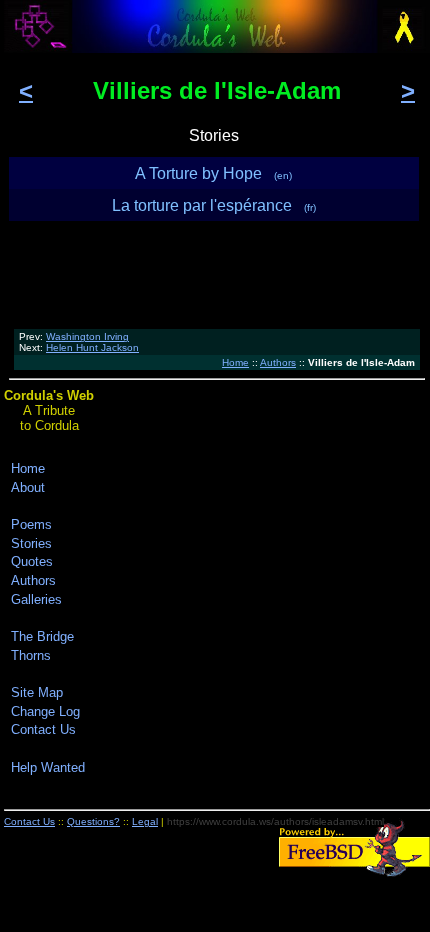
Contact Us (43, 729)
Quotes (32, 561)
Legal (145, 821)
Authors (278, 362)
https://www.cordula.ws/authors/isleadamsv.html (275, 821)
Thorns (31, 655)
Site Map (37, 692)
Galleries (36, 599)
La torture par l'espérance (214, 205)
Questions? (93, 821)
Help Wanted (48, 767)
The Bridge (42, 636)
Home (235, 362)
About (28, 487)
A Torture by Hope (213, 173)
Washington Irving (87, 336)
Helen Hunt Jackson (92, 347)
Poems (31, 524)
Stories (31, 543)
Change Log (45, 711)
